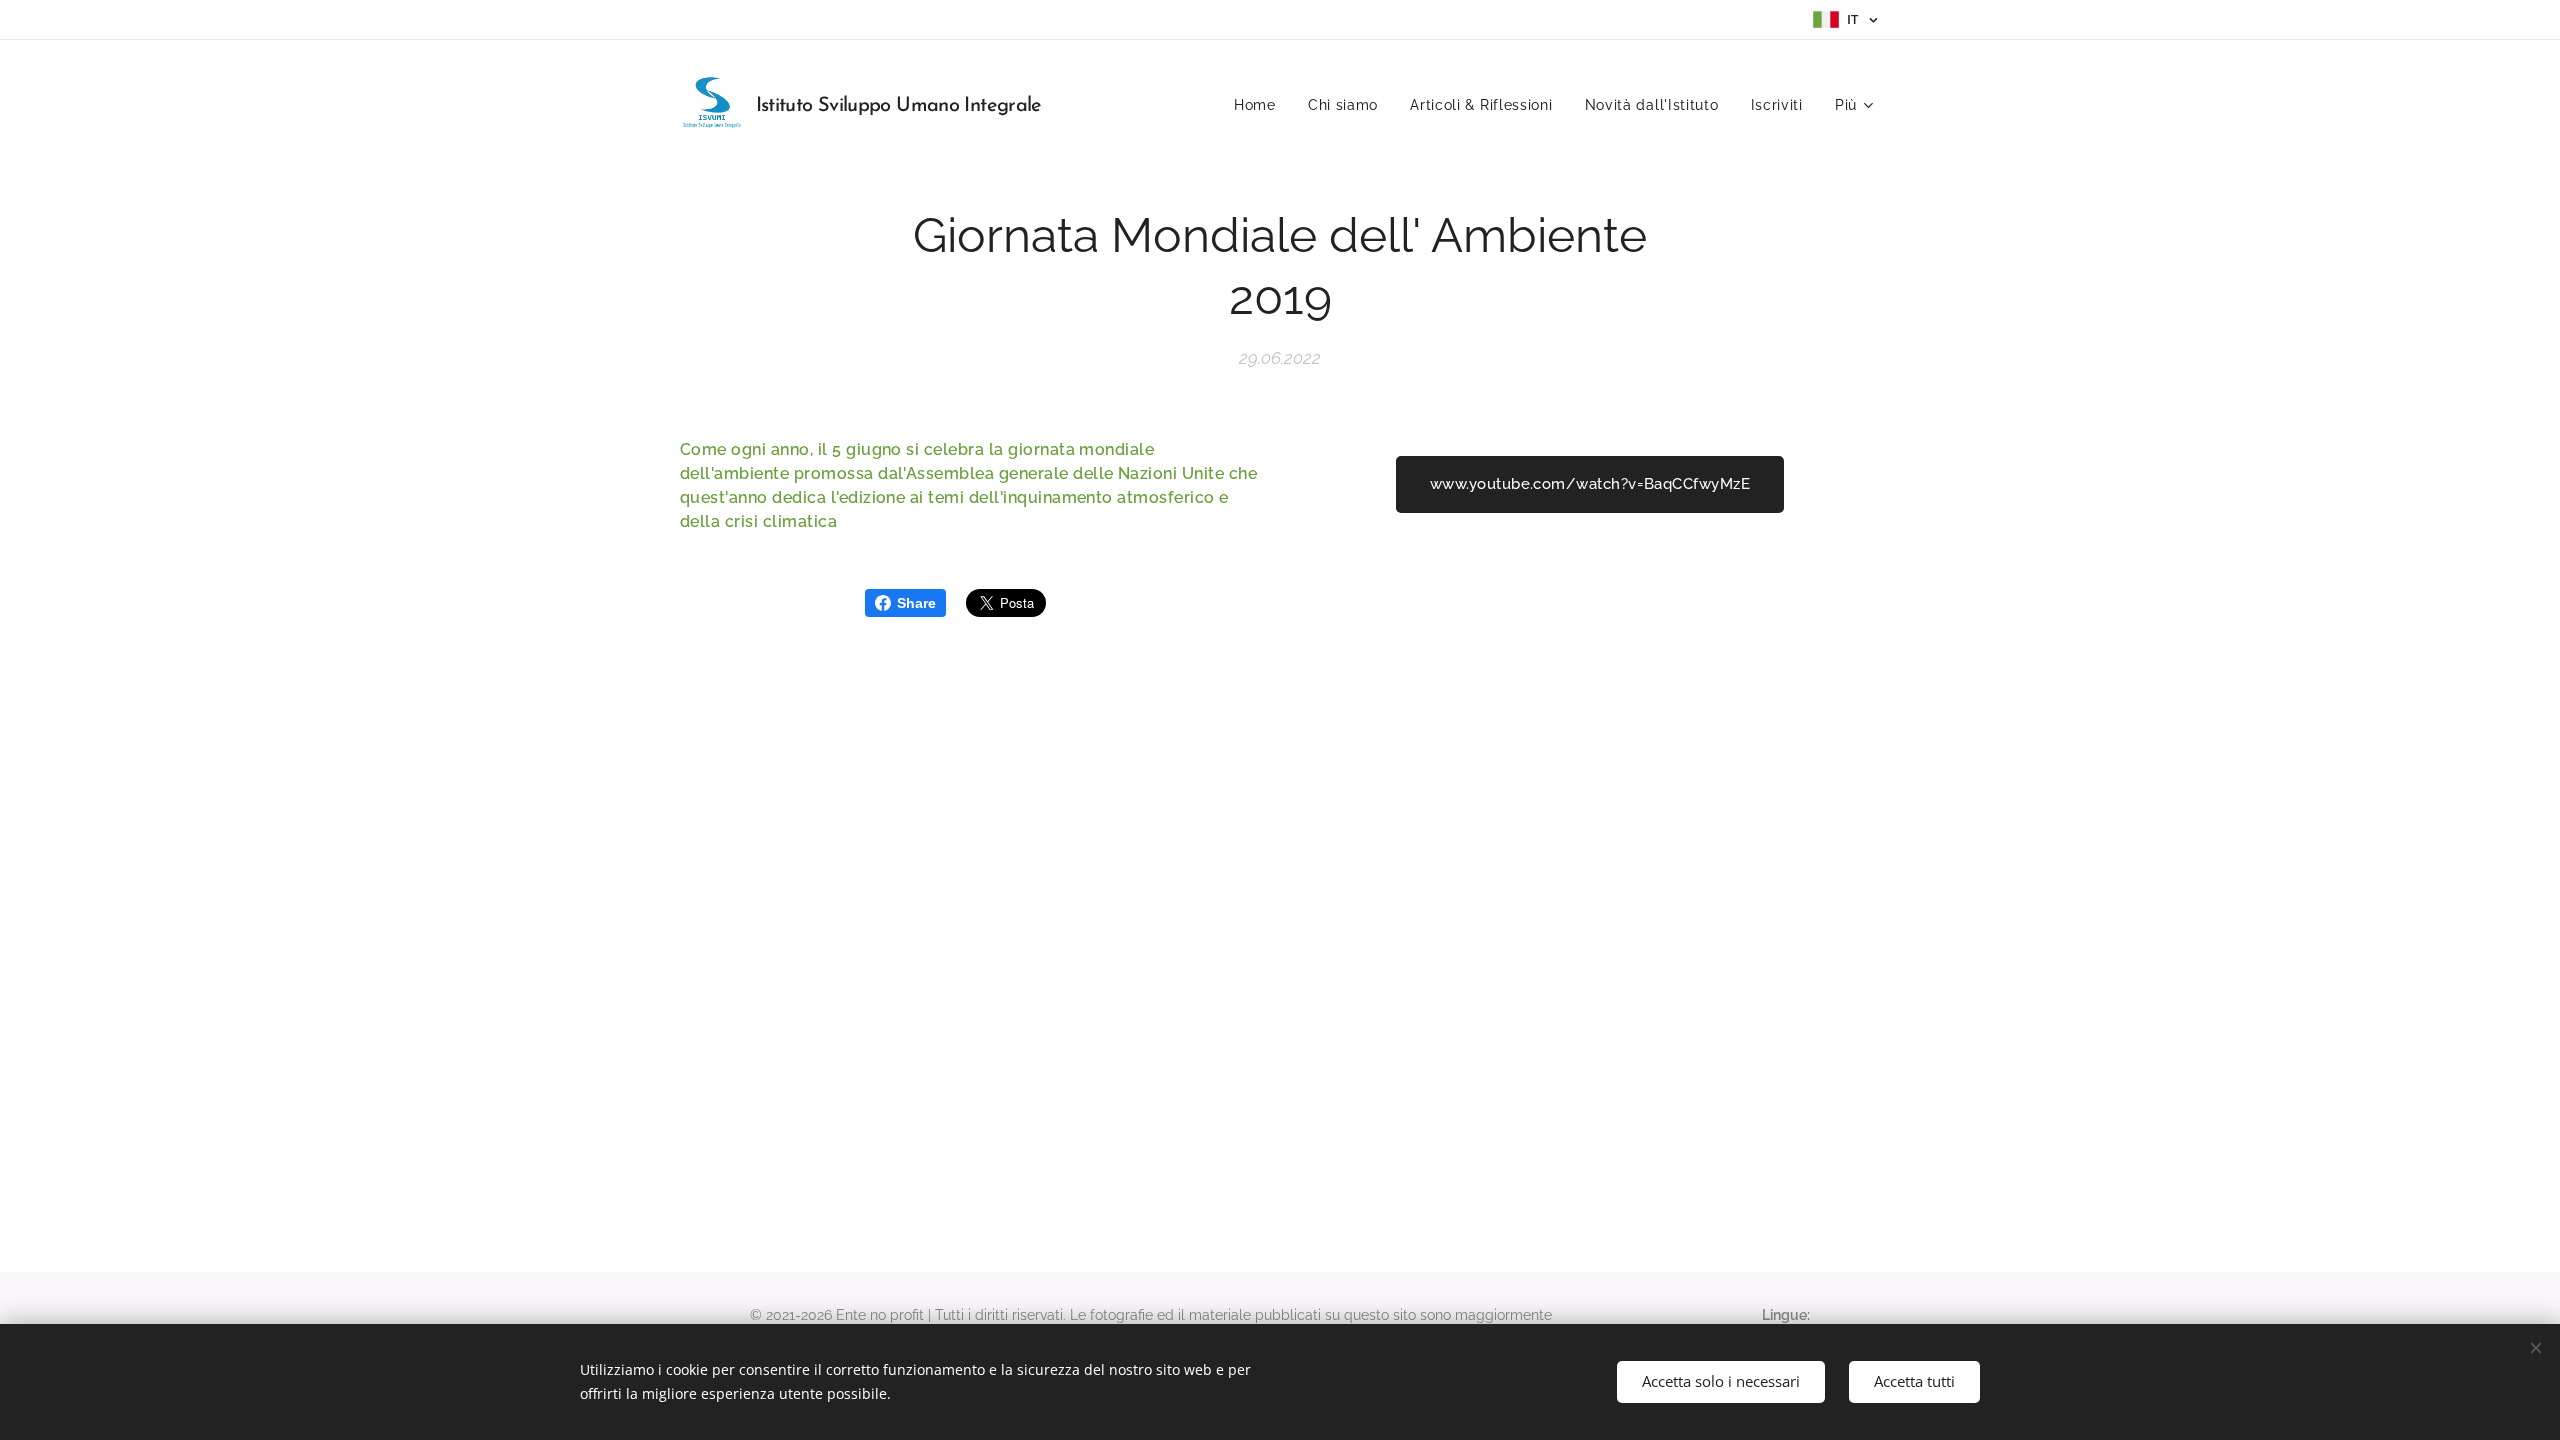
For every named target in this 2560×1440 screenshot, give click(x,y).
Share (916, 603)
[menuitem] (1260, 105)
